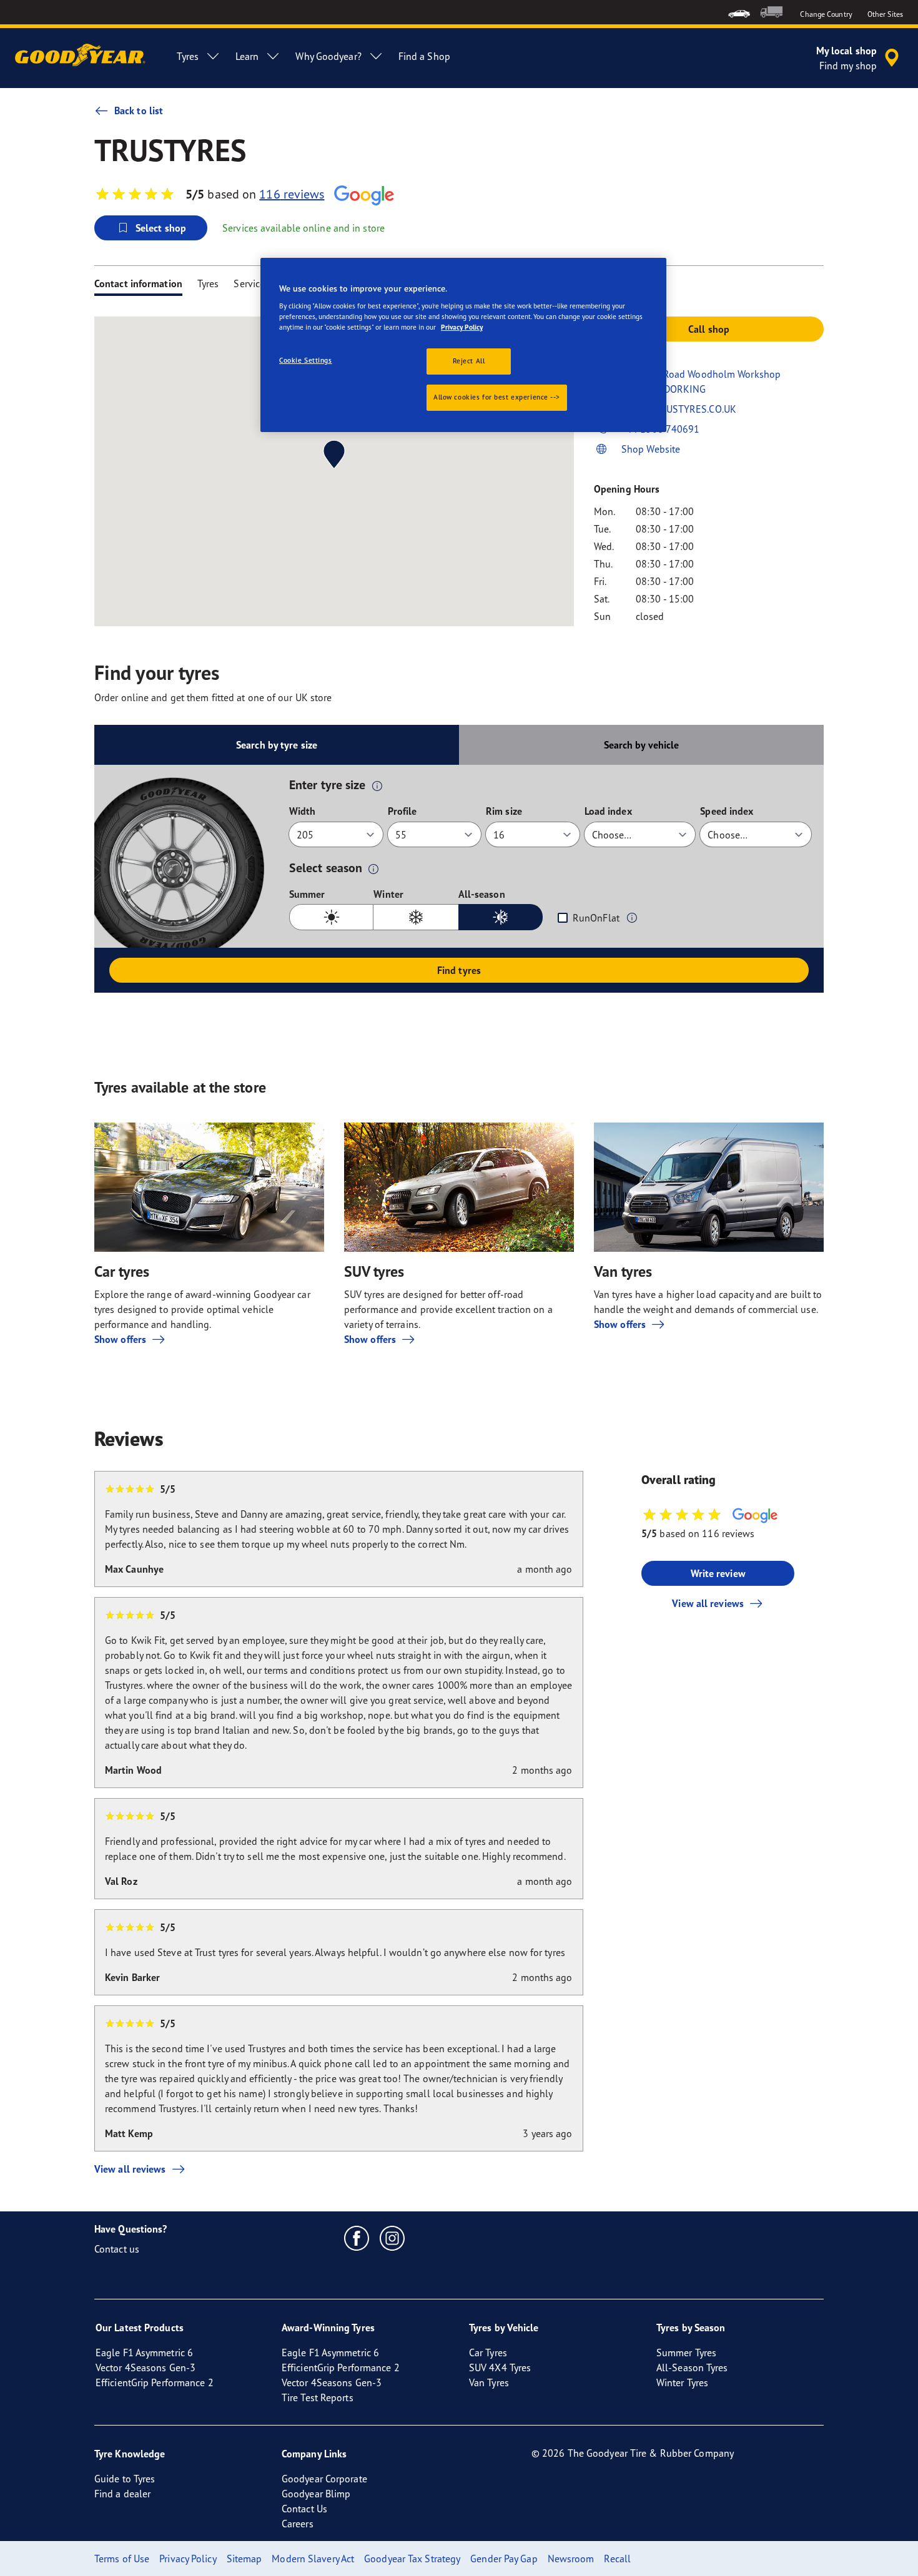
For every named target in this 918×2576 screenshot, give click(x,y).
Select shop (161, 228)
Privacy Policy (462, 327)
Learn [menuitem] (247, 56)
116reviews (292, 194)
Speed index (727, 811)
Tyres (208, 283)
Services (251, 283)
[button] (377, 785)
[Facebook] (357, 2238)
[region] (463, 345)
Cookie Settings (306, 360)
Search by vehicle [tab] (642, 745)
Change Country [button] (826, 14)
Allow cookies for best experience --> (497, 397)
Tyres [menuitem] (188, 56)
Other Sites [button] (885, 14)
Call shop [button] (709, 329)
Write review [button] (718, 1573)
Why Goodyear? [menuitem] (328, 56)
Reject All (469, 361)
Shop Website (651, 449)
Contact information (138, 283)
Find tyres (459, 970)
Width (303, 811)
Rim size (504, 811)
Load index (608, 811)
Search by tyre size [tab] (277, 745)
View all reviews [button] (708, 1603)
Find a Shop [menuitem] (424, 56)
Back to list (139, 111)
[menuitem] (739, 12)
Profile (402, 811)
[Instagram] (392, 2238)
